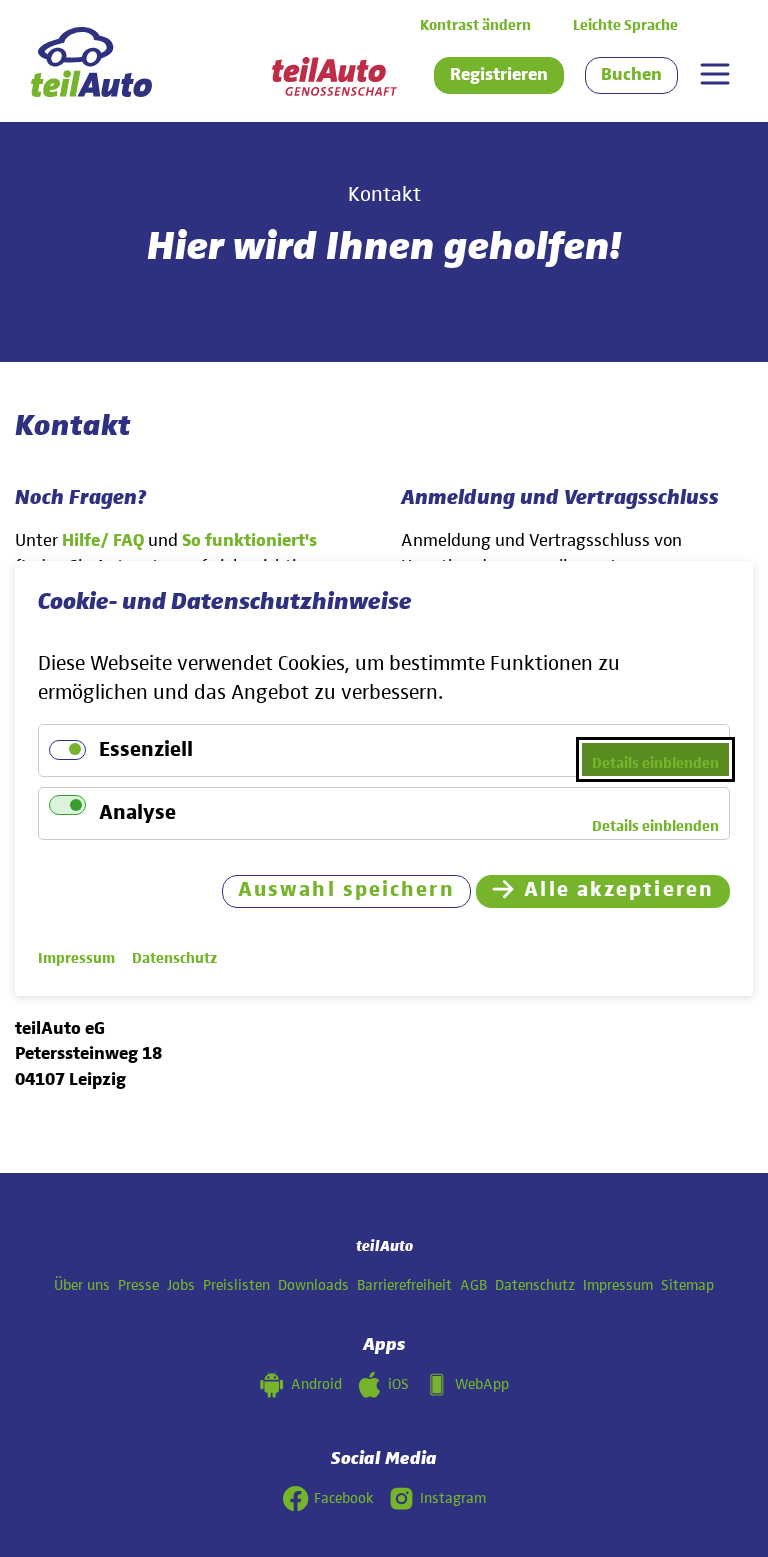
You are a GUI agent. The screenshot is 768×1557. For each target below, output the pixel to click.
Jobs (181, 1285)
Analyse (137, 813)
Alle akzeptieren (619, 890)
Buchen (631, 75)
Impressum (618, 1285)
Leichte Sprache (625, 25)
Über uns (82, 1285)
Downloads (313, 1285)
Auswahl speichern (346, 890)
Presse (138, 1285)
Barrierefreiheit (404, 1285)
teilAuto (384, 1246)
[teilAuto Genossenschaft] (334, 76)
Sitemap (687, 1285)
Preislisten (236, 1285)
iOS (398, 1384)
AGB (473, 1285)
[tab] (714, 74)
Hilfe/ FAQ (103, 541)
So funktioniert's (249, 541)
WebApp (482, 1384)
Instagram (453, 1498)
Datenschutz (535, 1285)
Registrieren (499, 75)
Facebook (344, 1498)
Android (316, 1384)
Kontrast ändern (475, 25)
